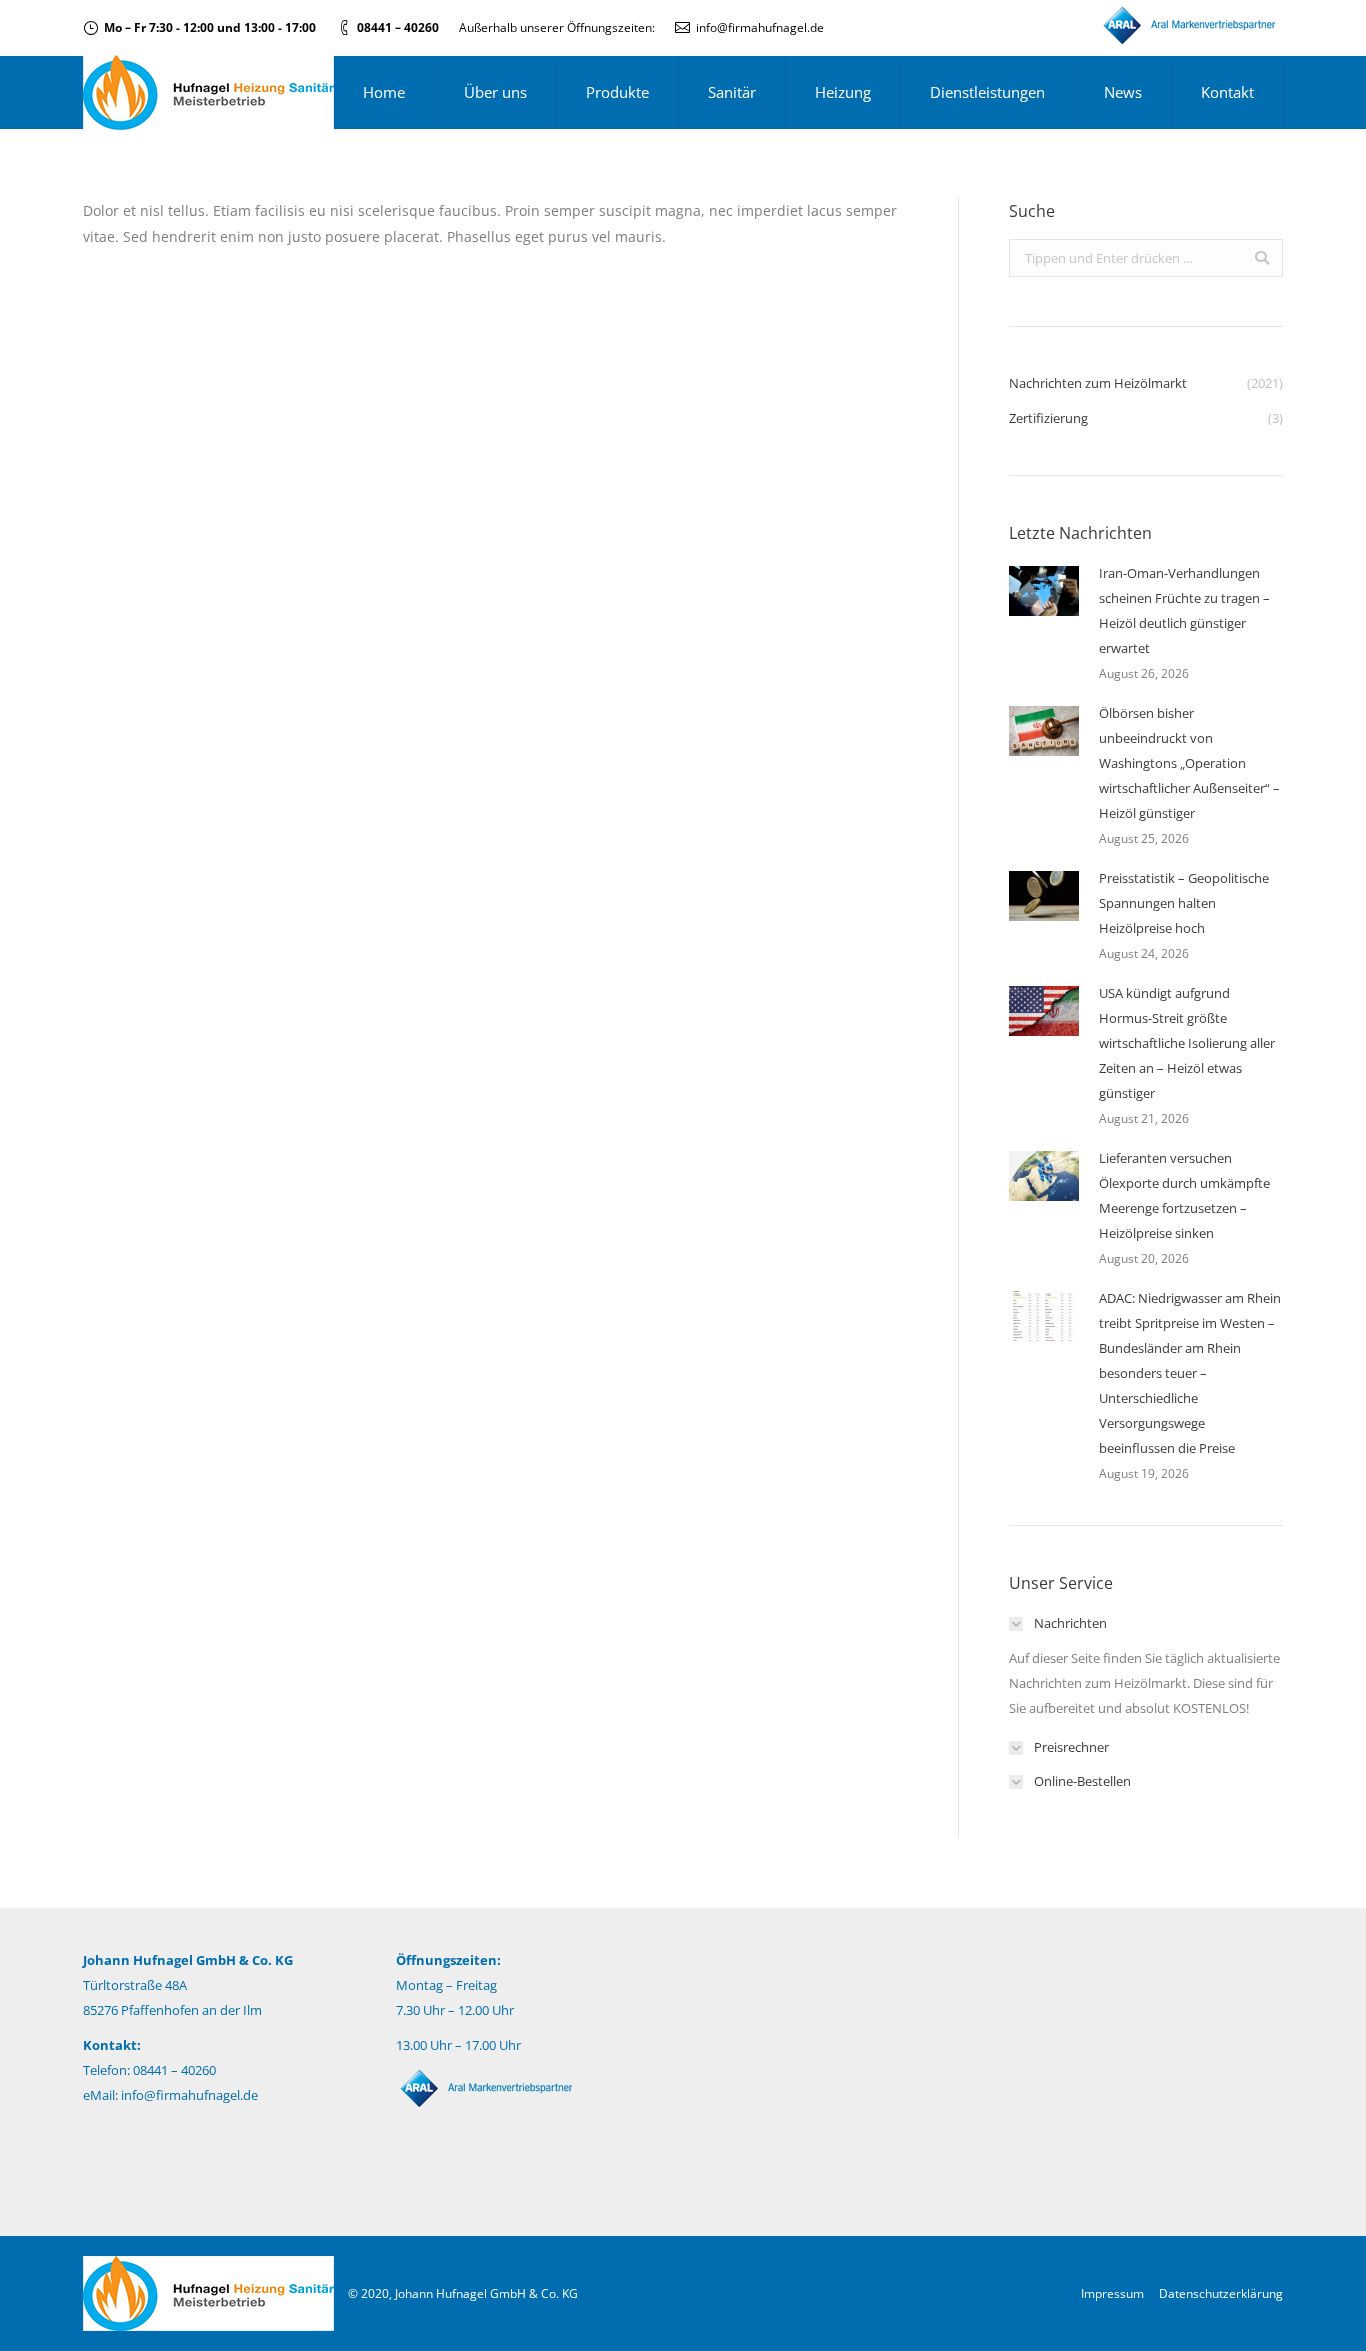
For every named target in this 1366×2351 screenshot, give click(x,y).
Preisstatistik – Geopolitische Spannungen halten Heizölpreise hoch (1184, 903)
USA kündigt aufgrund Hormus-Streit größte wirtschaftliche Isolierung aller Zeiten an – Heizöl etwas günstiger (1187, 1043)
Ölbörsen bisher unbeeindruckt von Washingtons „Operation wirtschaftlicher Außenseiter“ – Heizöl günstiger (1189, 763)
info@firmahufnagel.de (760, 27)
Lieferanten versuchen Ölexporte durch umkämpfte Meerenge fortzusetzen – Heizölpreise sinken (1184, 1195)
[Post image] (1044, 591)
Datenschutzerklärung (1221, 2293)
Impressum (1112, 2293)
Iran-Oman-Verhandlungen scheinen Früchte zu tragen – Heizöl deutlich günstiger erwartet (1184, 610)
